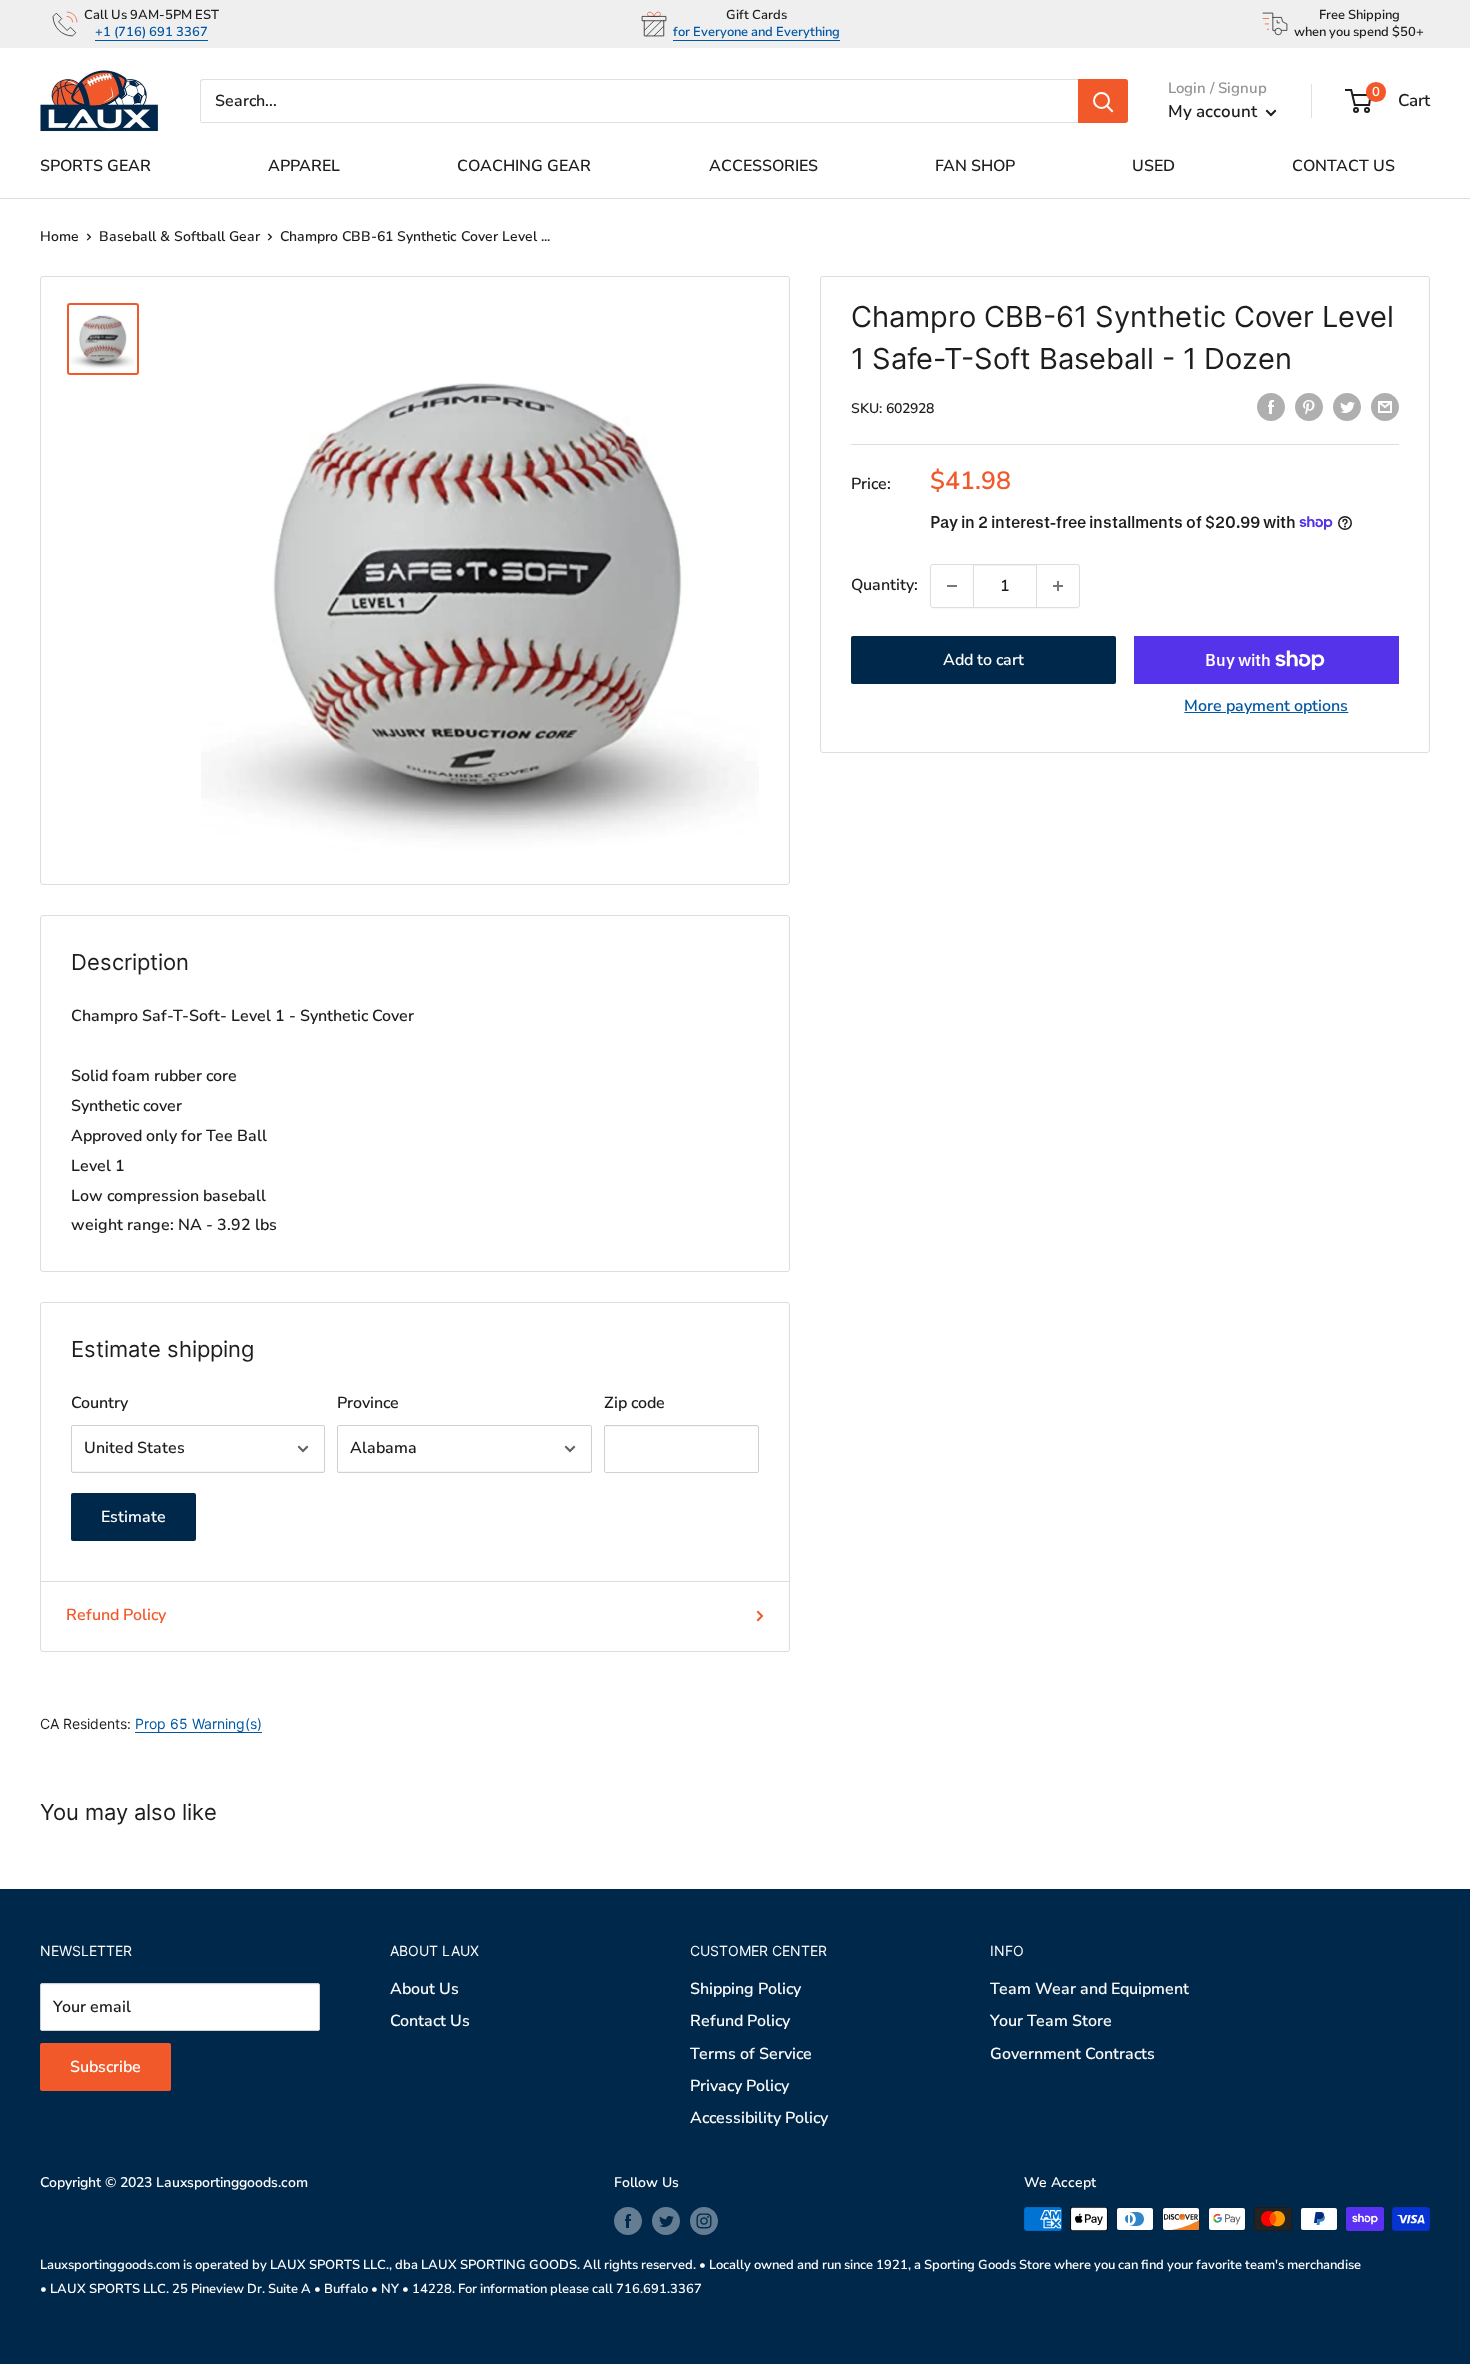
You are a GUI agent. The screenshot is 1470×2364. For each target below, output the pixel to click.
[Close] (965, 988)
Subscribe (735, 1311)
